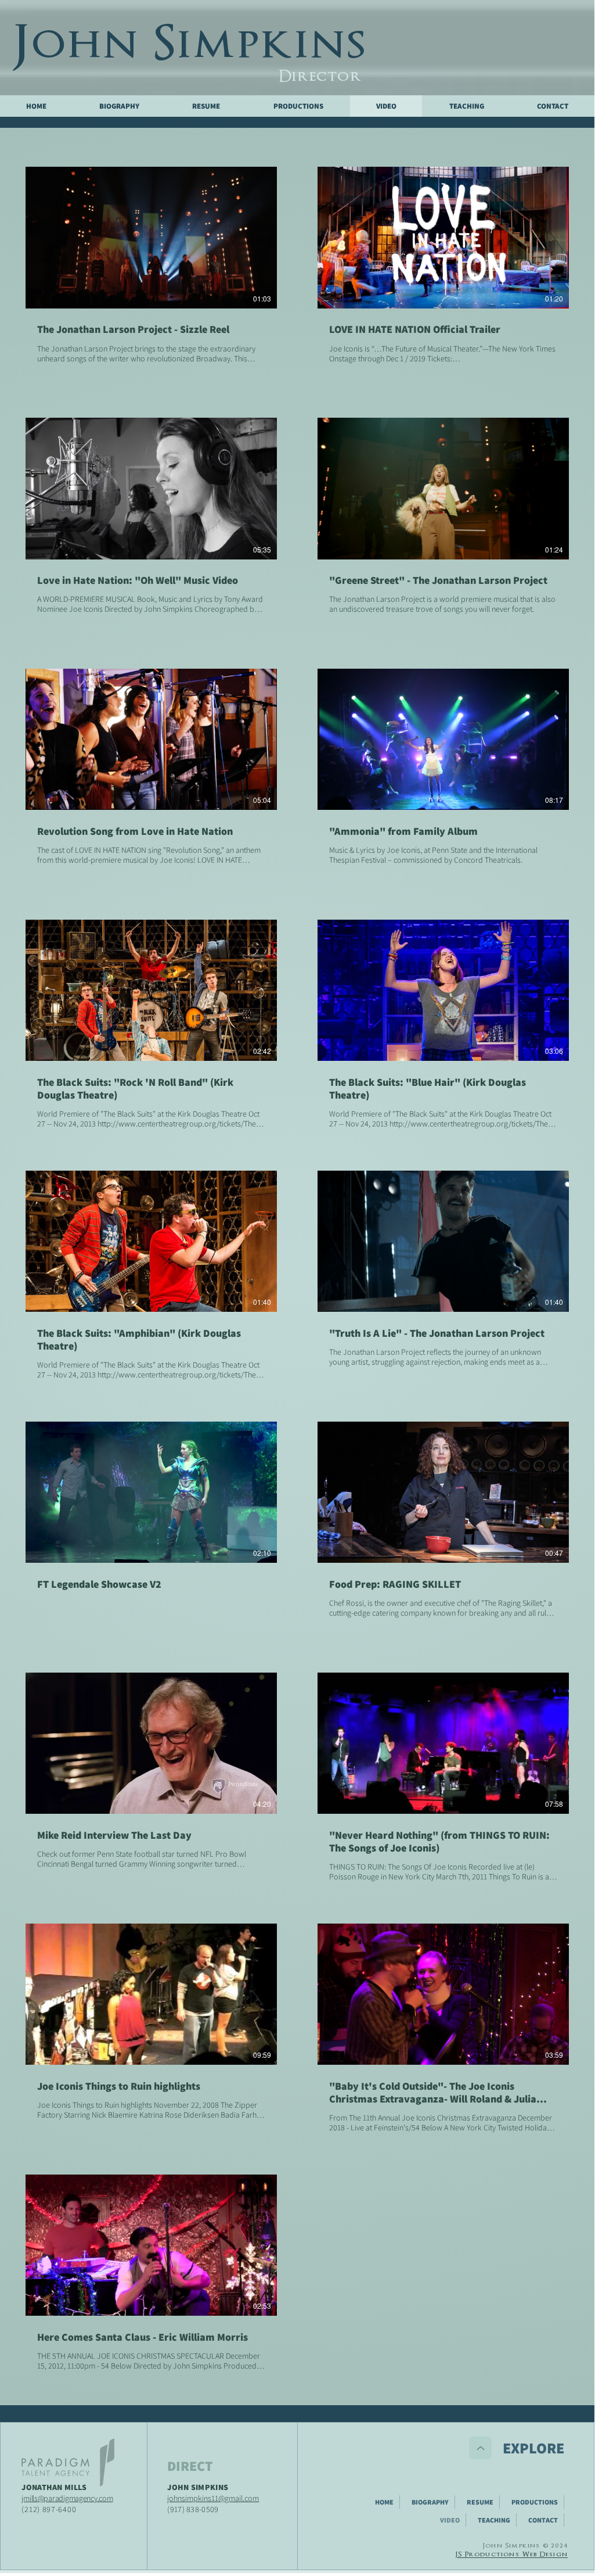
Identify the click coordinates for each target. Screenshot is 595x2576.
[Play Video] (152, 238)
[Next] (480, 2448)
